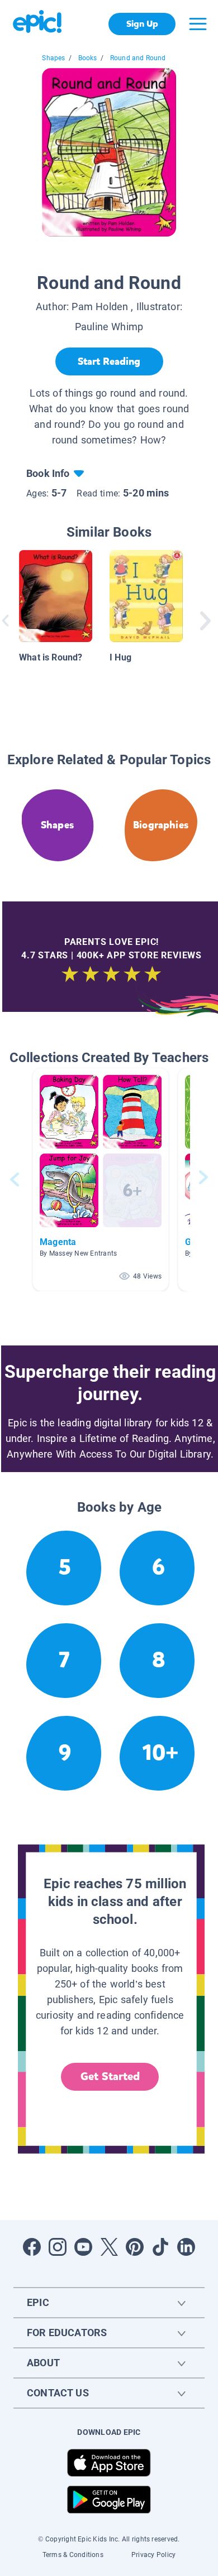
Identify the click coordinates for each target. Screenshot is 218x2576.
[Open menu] (198, 24)
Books (88, 58)
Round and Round (138, 58)
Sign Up (142, 24)
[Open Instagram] (58, 2247)
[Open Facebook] (32, 2247)
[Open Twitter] (109, 2247)
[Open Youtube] (83, 2247)
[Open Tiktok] (160, 2247)
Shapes (53, 58)
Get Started (110, 2076)
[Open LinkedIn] (186, 2247)
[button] (101, 1180)
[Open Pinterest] (135, 2247)
